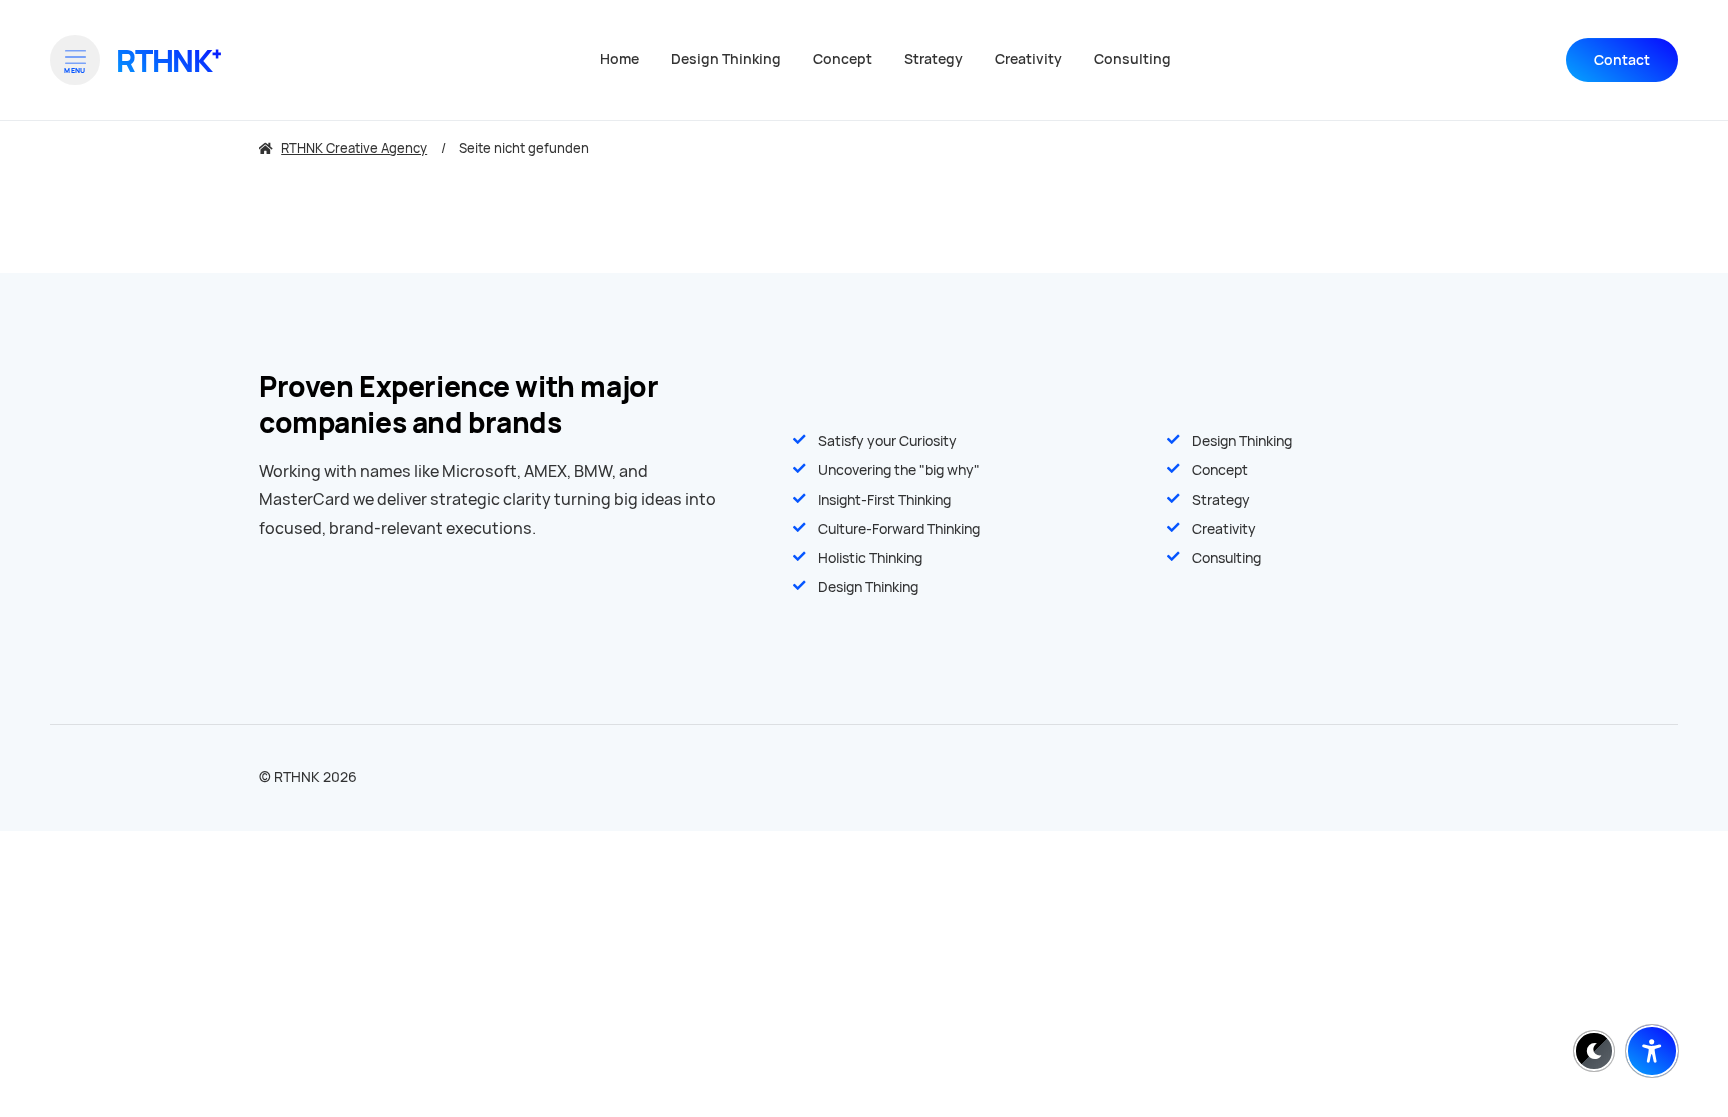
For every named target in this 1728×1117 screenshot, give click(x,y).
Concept (1220, 470)
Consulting (1226, 558)
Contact (1622, 60)
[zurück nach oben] (1652, 1002)
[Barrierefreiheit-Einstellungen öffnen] (1652, 1051)
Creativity (1224, 529)
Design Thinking (1242, 441)
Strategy (1221, 500)
